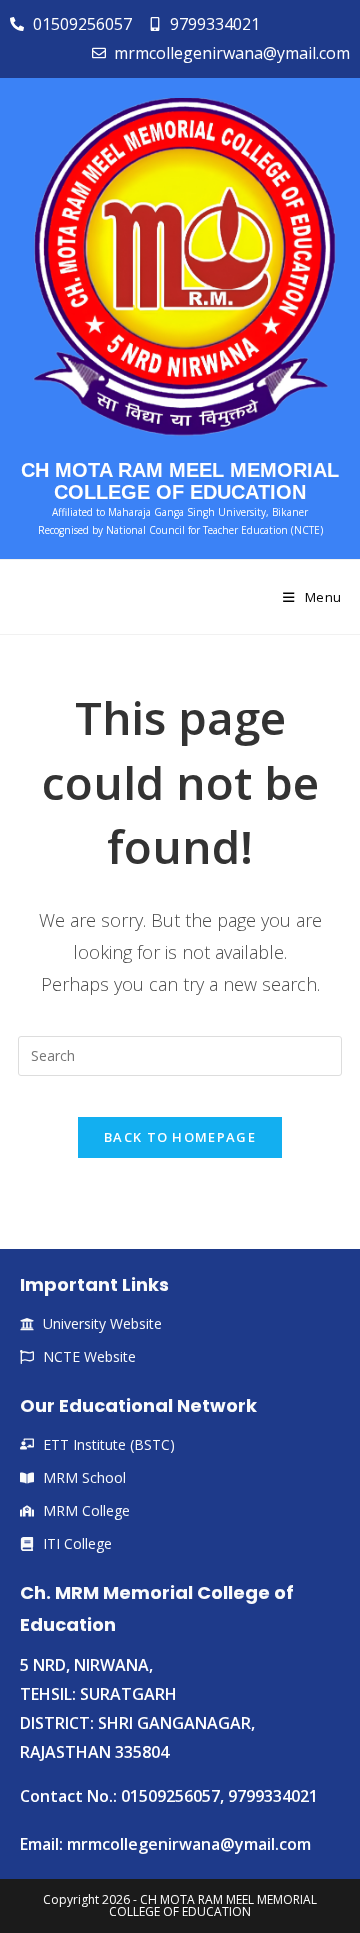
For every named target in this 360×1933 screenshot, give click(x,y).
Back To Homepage (180, 1137)
